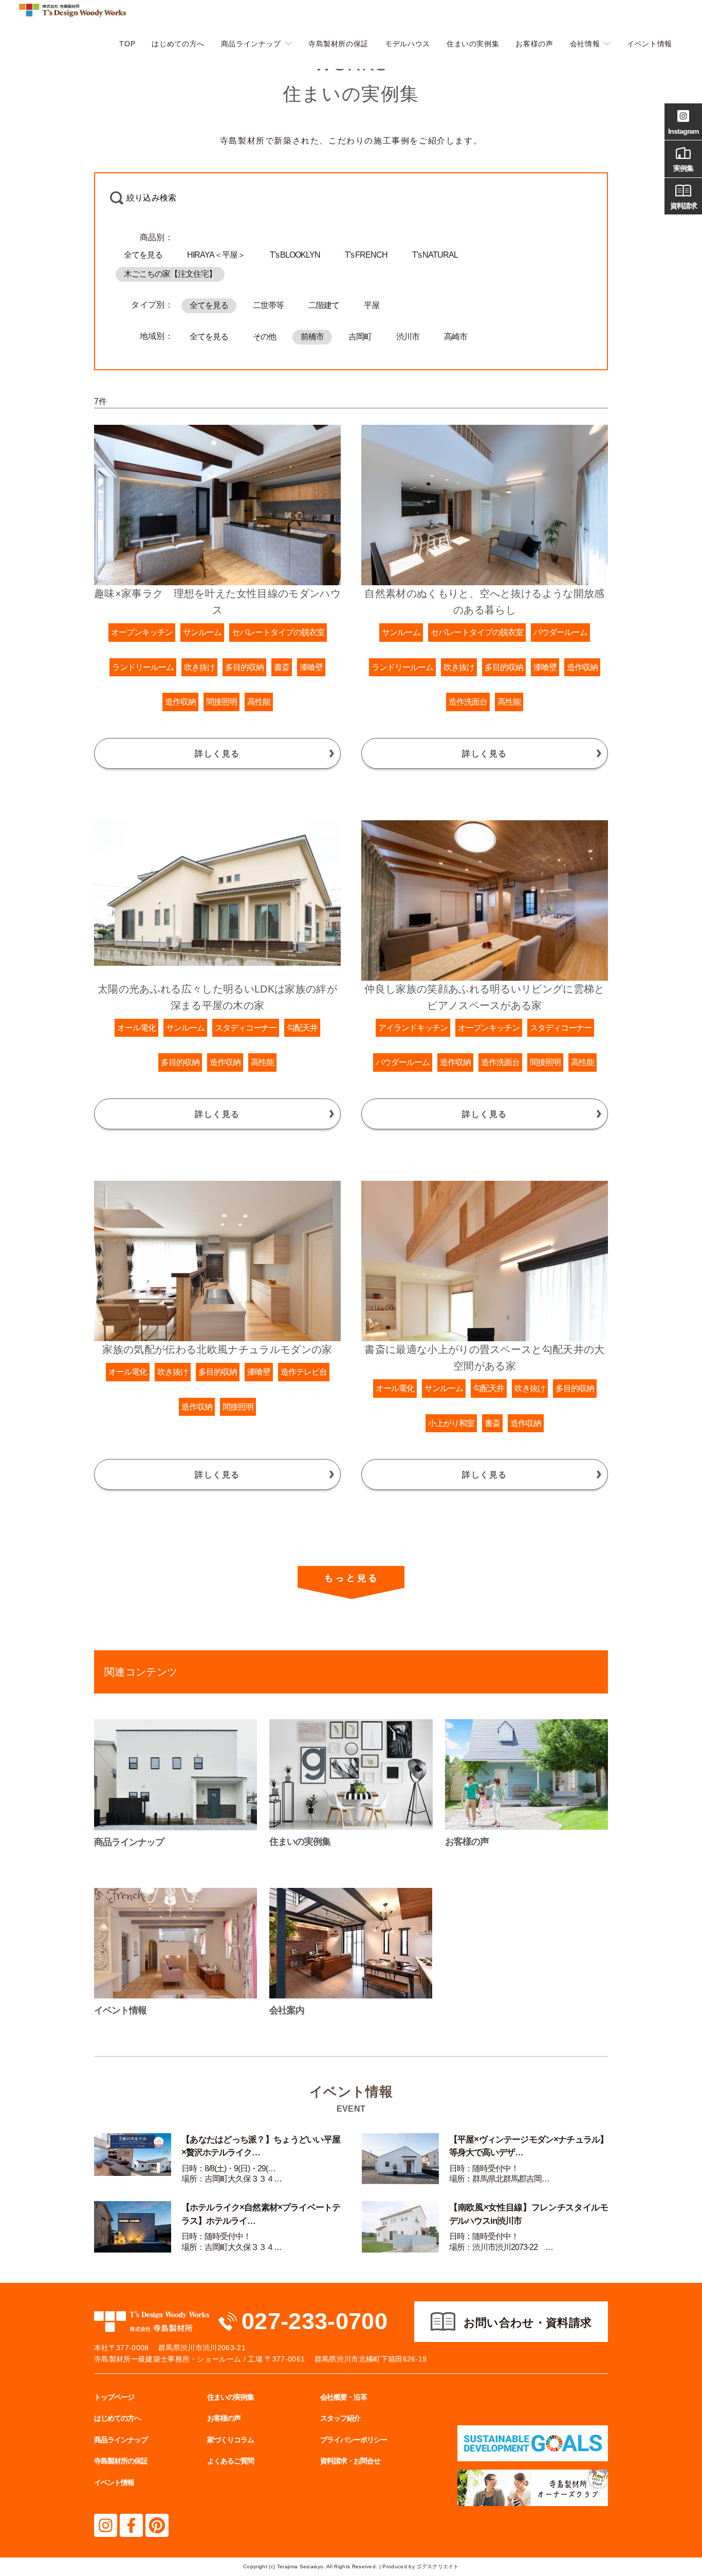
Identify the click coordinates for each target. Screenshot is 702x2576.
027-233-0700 (315, 2321)
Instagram (683, 131)
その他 (264, 337)
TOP (127, 44)
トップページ (114, 2397)
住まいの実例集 (473, 44)
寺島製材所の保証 (338, 44)
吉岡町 (360, 337)
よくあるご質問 (230, 2461)
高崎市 (456, 337)
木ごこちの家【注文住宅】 (170, 274)
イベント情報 (650, 44)
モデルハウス (408, 44)
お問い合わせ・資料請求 (528, 2323)
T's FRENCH (366, 255)
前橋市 (312, 337)
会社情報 (585, 44)
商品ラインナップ (251, 44)
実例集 (683, 168)
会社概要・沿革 (344, 2397)
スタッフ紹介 (340, 2418)
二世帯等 (268, 305)
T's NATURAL (435, 255)
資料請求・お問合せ (350, 2461)
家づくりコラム (230, 2440)
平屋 (372, 305)
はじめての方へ (178, 44)
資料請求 (683, 206)
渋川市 (408, 337)
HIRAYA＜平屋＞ (216, 255)
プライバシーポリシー (354, 2440)
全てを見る (143, 255)
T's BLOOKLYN (295, 255)
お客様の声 (534, 44)
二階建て (324, 305)
